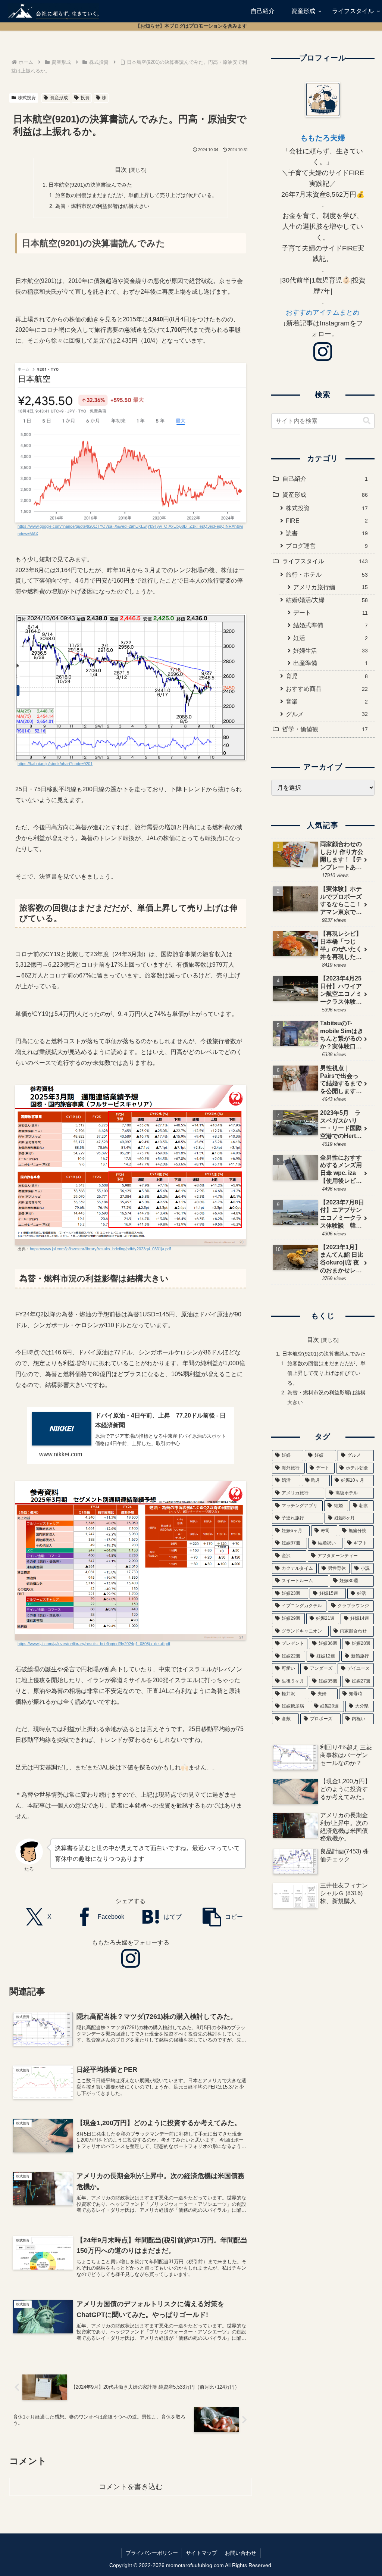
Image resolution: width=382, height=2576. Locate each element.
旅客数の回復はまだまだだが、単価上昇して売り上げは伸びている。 (136, 195)
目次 (121, 170)
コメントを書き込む (131, 2487)
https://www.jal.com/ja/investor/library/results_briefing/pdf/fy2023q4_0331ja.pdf (100, 1249)
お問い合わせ (241, 2553)
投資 (85, 98)
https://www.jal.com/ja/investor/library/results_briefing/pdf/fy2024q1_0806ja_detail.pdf (94, 1644)
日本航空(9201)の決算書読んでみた (90, 185)
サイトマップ (201, 2553)
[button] (223, 1917)
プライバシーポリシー (152, 2553)
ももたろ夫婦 (323, 138)
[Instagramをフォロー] (131, 1958)
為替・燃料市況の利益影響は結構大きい (102, 206)
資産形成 (59, 98)
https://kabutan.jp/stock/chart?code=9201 (55, 764)
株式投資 (27, 98)
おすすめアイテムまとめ (323, 312)
